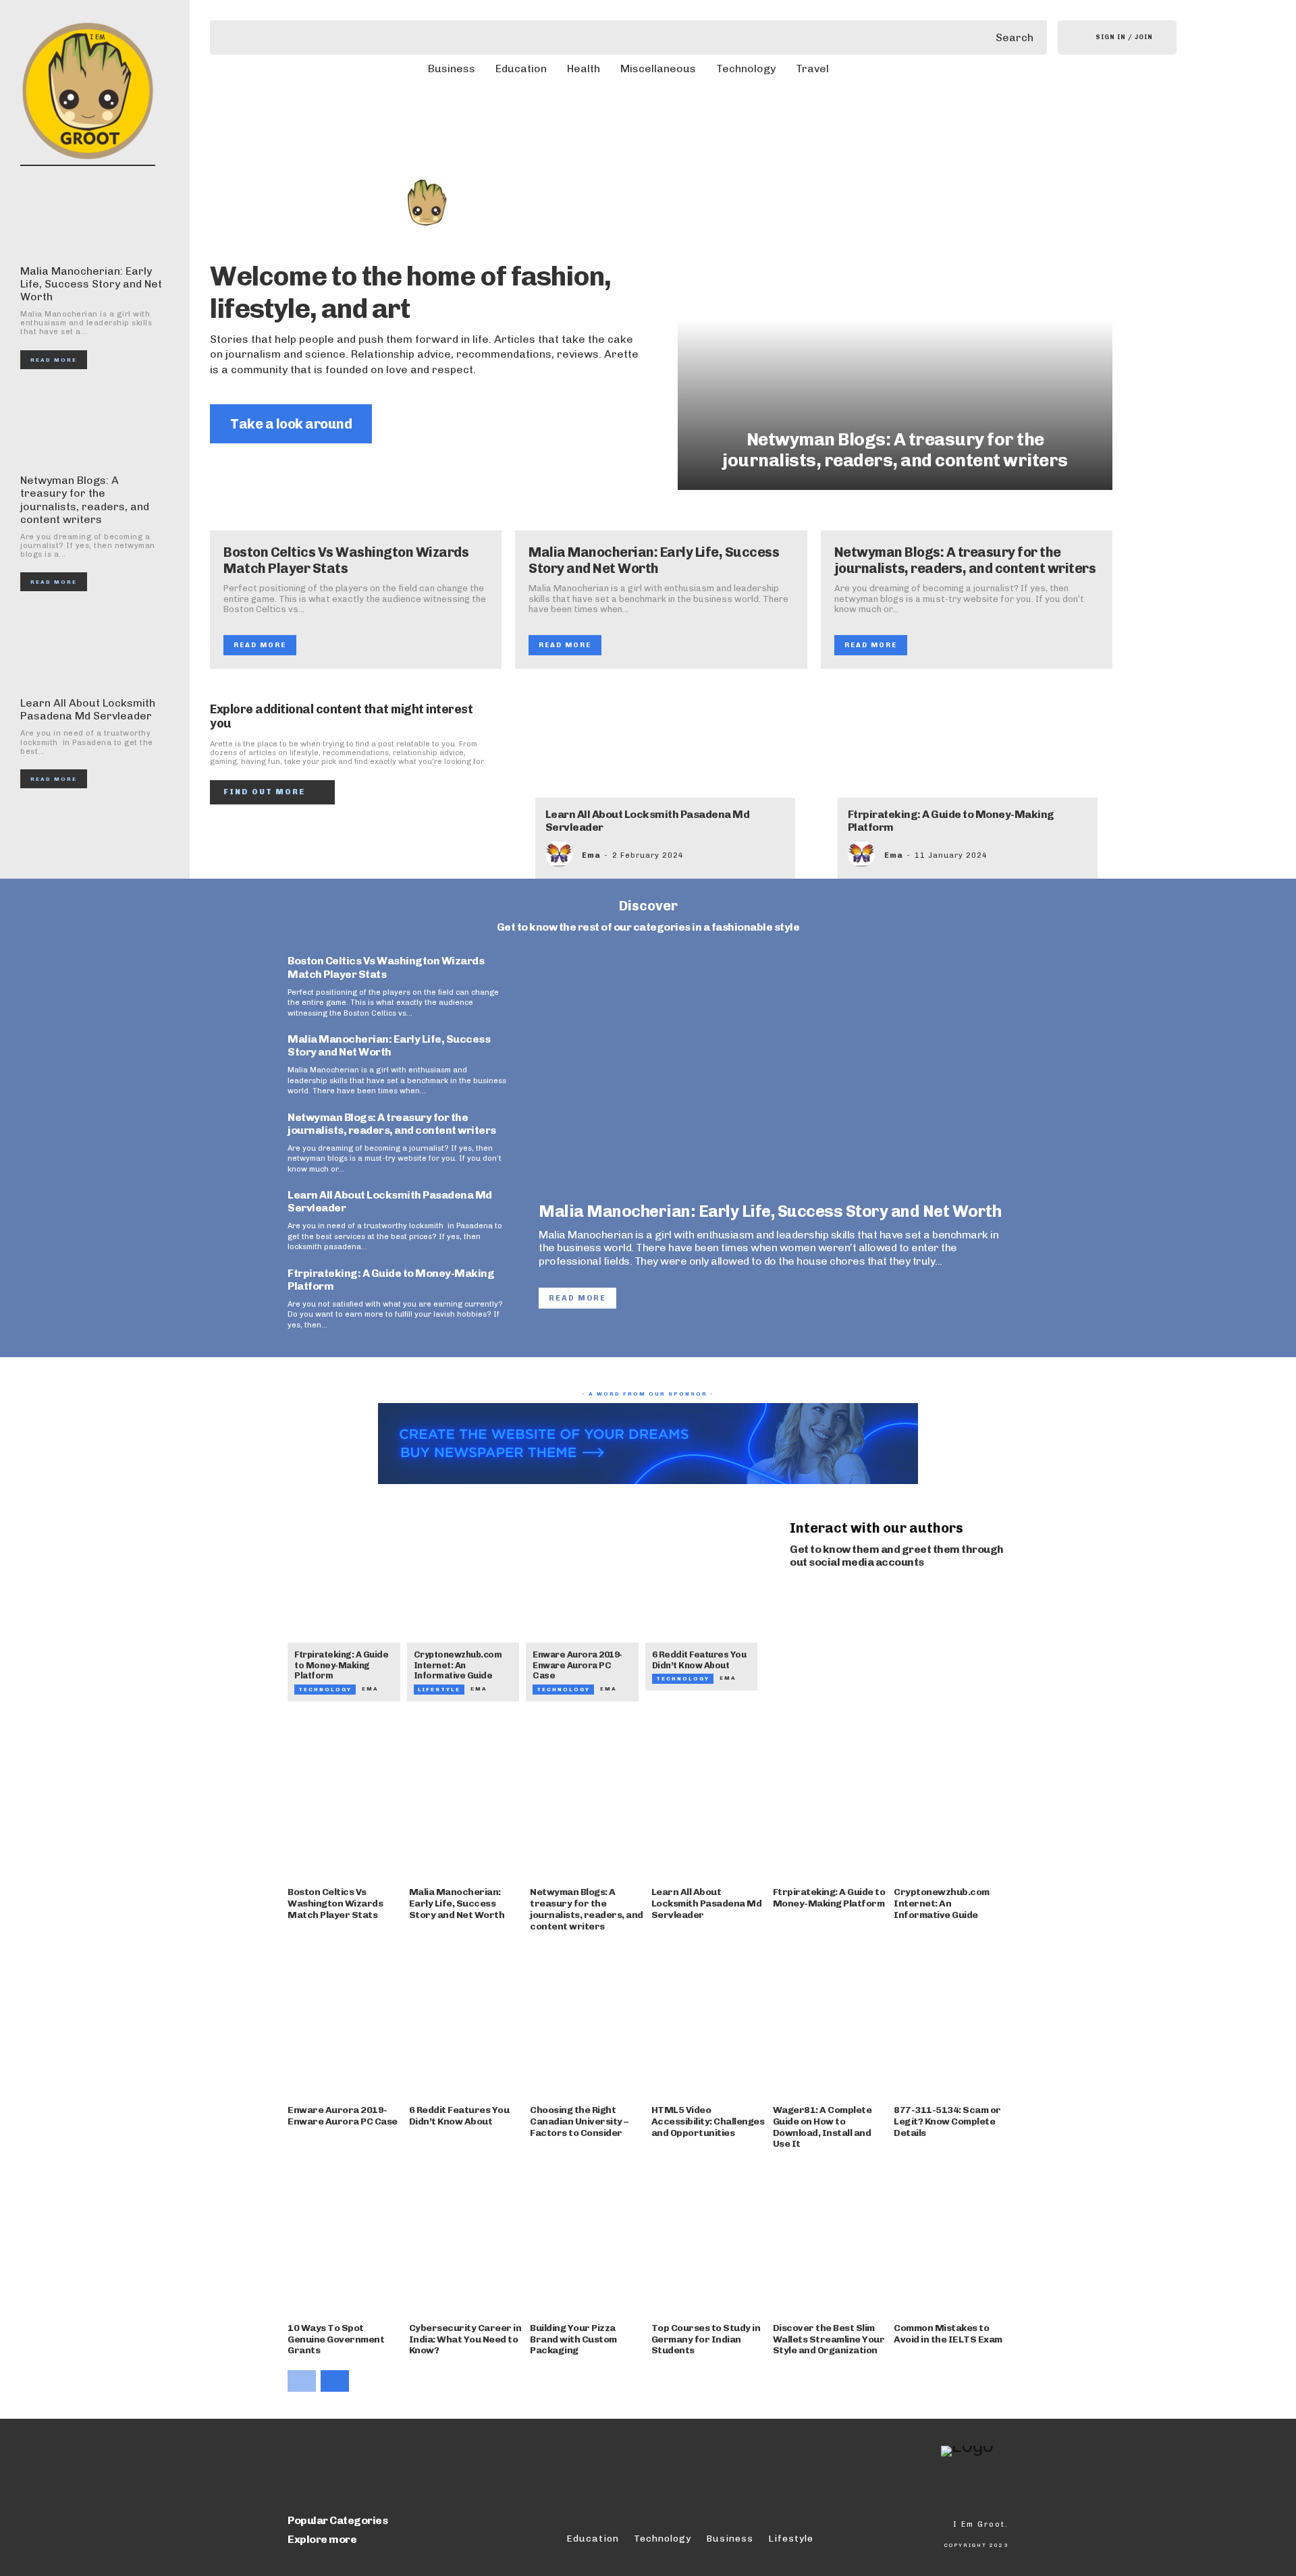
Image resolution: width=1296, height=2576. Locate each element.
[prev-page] (302, 2381)
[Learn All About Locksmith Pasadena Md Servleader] (91, 647)
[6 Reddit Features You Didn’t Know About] (702, 1599)
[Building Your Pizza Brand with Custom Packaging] (587, 2238)
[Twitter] (850, 1597)
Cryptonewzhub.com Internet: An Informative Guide (458, 1665)
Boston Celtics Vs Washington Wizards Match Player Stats (346, 560)
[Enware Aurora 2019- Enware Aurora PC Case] (582, 1599)
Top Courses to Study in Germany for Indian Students (706, 2339)
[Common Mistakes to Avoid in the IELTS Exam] (951, 2238)
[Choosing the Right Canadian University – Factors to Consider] (587, 2020)
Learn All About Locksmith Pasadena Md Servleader (88, 709)
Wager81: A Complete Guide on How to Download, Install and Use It (822, 2127)
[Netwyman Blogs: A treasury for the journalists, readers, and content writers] (91, 425)
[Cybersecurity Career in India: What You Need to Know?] (466, 2238)
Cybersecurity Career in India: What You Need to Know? (465, 2339)
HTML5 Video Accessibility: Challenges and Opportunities (708, 2121)
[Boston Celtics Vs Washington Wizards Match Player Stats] (345, 1803)
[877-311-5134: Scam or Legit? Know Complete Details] (951, 2020)
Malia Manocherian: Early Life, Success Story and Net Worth (91, 284)
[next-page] (335, 2381)
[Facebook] (794, 1597)
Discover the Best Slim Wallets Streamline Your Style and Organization (829, 2339)
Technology (325, 1689)
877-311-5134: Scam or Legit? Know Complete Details (947, 2121)
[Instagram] (822, 1597)
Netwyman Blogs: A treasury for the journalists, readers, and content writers (85, 500)
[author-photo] (562, 854)
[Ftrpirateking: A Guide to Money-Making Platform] (969, 753)
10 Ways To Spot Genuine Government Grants (336, 2339)
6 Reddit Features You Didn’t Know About (699, 1660)
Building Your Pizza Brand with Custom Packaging (573, 2339)
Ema (591, 855)
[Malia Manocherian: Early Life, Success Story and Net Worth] (91, 215)
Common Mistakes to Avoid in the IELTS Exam (948, 2334)
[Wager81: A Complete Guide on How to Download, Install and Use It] (830, 2020)
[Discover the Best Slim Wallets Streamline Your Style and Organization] (830, 2238)
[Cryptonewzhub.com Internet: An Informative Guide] (463, 1599)
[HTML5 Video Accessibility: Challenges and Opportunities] (709, 2020)
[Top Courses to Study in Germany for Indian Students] (709, 2238)
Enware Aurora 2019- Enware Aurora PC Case (577, 1665)
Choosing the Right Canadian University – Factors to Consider (579, 2121)
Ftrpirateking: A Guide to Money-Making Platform (951, 821)
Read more (54, 360)
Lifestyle (439, 1689)
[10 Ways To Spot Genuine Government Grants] (345, 2238)
